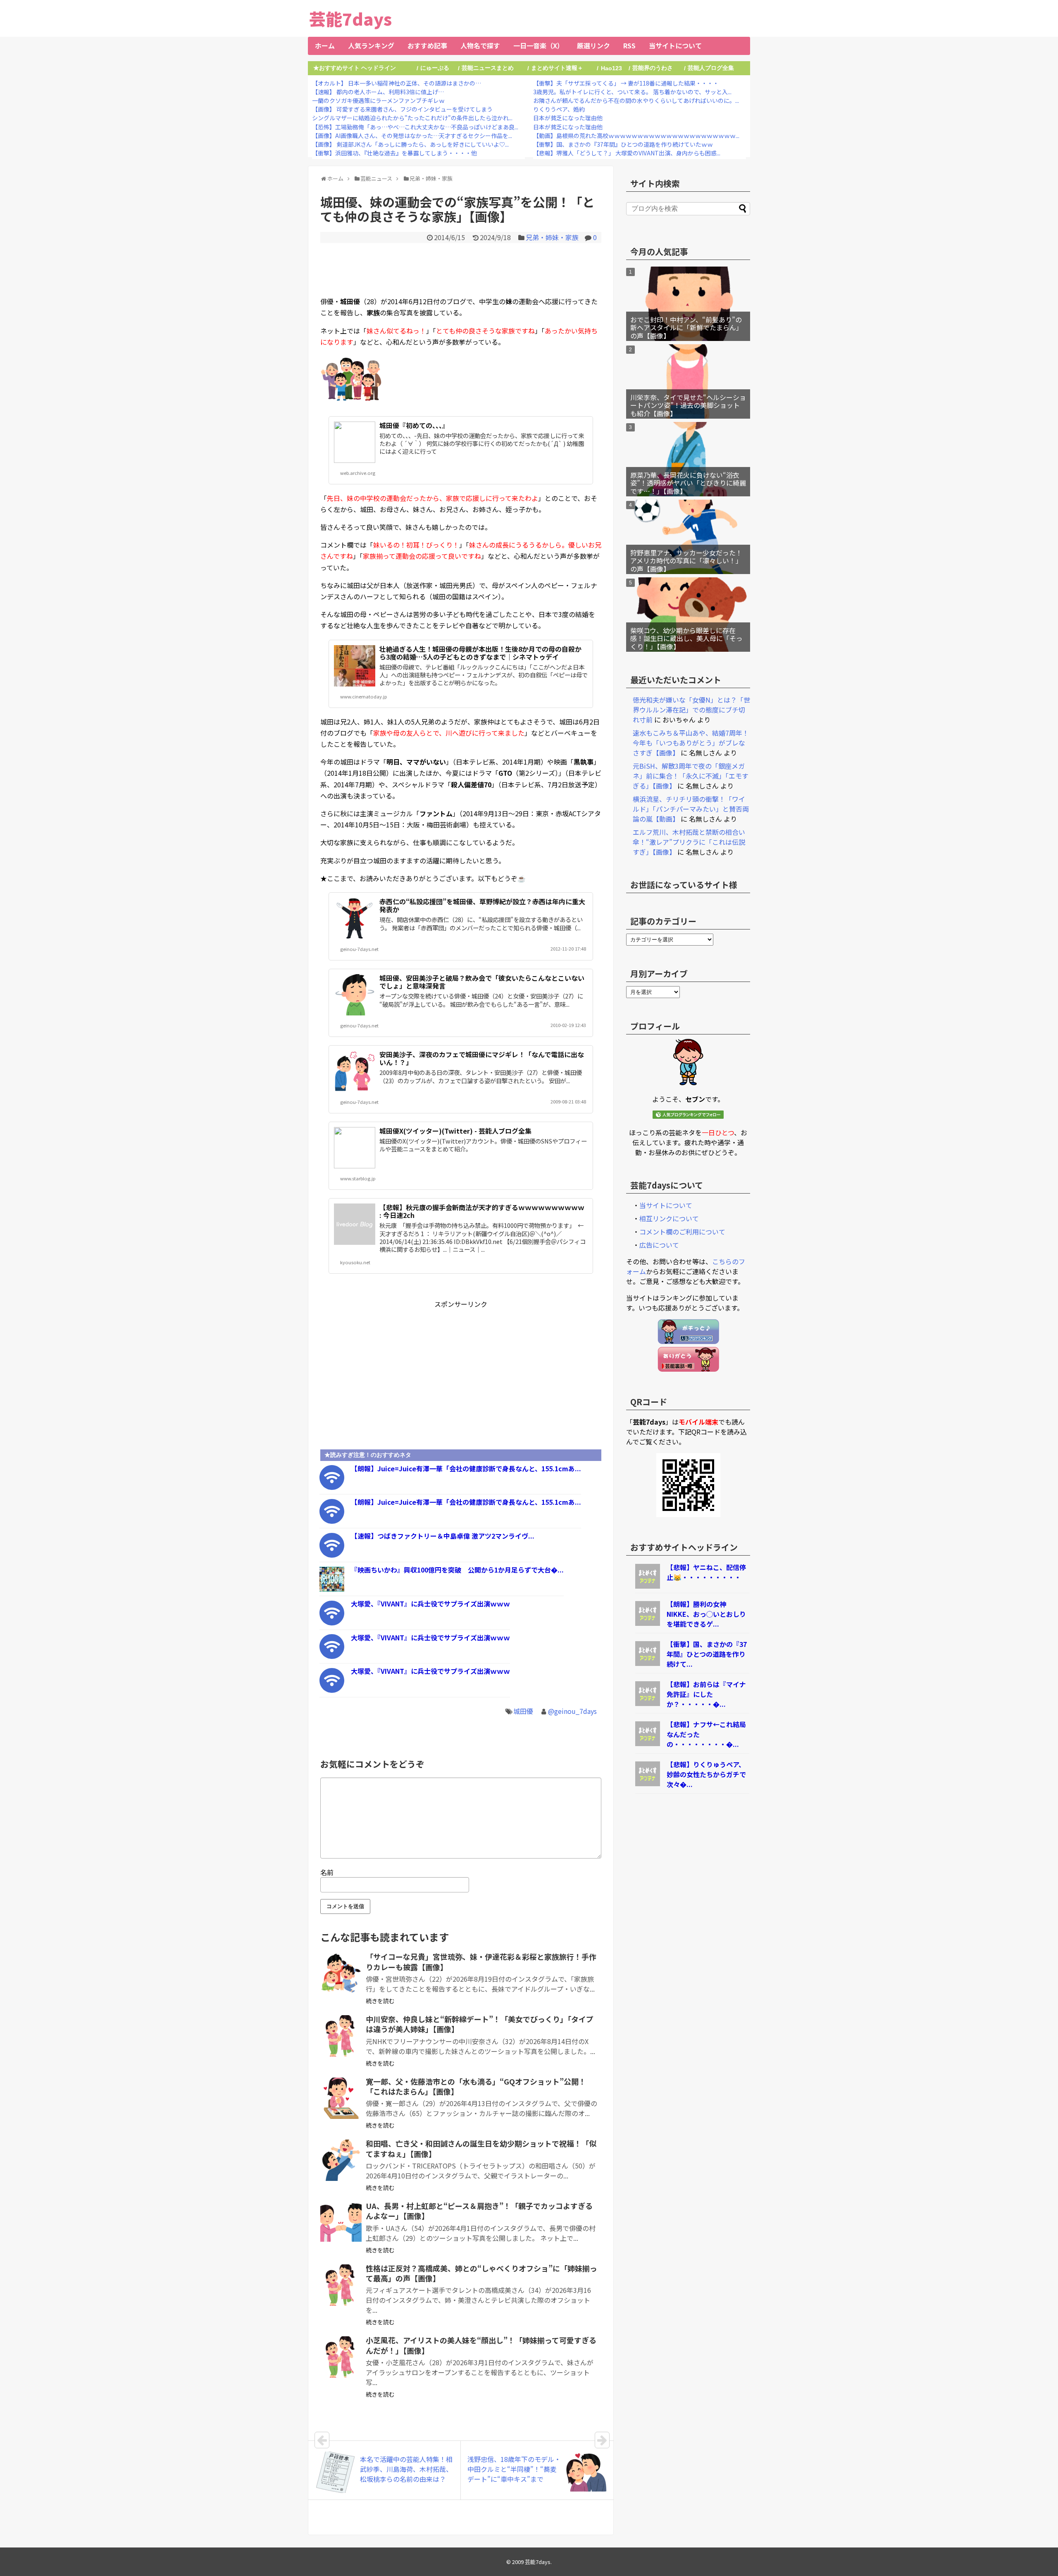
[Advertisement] (461, 268)
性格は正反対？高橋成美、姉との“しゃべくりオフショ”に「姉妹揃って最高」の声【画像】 (481, 2273)
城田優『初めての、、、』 (414, 425)
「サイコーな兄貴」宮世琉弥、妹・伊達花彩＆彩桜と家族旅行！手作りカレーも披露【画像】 (481, 1961)
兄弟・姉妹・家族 (552, 237)
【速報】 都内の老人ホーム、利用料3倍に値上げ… (378, 92)
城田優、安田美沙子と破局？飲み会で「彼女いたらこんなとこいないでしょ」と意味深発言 (482, 982)
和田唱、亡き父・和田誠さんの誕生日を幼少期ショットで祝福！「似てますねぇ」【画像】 (481, 2148)
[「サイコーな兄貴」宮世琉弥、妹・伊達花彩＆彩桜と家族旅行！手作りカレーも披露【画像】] (341, 1973)
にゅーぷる (435, 68)
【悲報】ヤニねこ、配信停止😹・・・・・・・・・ (706, 1572)
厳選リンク (593, 45)
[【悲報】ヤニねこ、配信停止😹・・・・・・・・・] (648, 1586)
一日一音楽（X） (539, 45)
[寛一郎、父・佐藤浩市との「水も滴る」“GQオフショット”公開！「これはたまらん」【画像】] (341, 2098)
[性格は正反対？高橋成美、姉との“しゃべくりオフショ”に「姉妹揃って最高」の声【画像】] (341, 2285)
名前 (327, 1872)
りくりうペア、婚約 (559, 109)
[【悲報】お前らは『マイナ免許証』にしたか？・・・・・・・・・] (648, 1703)
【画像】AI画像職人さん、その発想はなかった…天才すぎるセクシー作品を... (412, 136)
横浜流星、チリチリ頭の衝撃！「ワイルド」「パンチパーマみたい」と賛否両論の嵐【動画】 (691, 809)
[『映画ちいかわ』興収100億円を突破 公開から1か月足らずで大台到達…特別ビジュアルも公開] (332, 1589)
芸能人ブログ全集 (711, 68)
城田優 (523, 1711)
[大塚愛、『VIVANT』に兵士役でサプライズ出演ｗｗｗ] (332, 1623)
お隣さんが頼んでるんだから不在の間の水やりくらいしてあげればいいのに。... (636, 100)
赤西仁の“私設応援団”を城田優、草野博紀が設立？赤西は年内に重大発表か (482, 905)
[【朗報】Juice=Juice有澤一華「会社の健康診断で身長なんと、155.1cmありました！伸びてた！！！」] (332, 1487)
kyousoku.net (355, 1262)
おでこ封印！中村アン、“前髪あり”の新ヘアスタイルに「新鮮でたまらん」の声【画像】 (686, 327)
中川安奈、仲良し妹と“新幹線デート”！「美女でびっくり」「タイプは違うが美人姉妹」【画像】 (480, 2024)
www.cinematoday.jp (364, 696)
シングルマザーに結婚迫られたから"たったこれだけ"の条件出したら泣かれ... (412, 118)
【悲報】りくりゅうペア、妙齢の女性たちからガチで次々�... (706, 1774)
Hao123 (611, 68)
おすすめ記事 (427, 45)
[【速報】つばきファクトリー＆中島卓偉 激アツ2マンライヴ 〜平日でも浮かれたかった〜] (332, 1555)
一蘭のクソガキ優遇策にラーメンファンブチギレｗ (378, 100)
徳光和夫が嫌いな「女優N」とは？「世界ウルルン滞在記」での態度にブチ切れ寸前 (691, 710)
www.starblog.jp (358, 1178)
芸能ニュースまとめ (488, 68)
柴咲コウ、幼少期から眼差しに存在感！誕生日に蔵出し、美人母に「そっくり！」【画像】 (686, 638)
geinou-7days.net (359, 949)
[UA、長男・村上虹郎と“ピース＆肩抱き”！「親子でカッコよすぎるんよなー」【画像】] (341, 2223)
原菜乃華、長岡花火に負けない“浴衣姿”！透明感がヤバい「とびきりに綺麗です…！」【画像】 (688, 483)
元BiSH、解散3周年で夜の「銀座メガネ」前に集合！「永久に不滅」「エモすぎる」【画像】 (691, 776)
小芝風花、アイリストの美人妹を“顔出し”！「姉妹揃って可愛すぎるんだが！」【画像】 (481, 2345)
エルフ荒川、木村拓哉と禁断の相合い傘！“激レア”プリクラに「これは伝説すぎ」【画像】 (689, 842)
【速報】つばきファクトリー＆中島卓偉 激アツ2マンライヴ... (443, 1536)
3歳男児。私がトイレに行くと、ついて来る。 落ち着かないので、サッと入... (632, 92)
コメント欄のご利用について (682, 1232)
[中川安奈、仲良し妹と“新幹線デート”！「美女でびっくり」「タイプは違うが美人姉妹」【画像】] (341, 2036)
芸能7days (350, 19)
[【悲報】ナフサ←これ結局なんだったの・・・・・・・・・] (648, 1743)
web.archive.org (358, 473)
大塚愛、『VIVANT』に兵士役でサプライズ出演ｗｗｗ (430, 1604)
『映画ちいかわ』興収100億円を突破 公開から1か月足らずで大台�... (457, 1570)
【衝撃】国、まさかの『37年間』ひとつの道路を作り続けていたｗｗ (623, 144)
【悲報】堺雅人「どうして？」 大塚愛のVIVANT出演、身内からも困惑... (627, 153)
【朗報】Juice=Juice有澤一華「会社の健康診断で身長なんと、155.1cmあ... (466, 1468)
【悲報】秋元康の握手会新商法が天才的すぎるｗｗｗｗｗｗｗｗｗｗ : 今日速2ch (482, 1211)
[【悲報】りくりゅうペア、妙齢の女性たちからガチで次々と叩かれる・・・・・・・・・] (648, 1783)
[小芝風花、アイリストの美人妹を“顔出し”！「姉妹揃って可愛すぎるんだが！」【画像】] (341, 2357)
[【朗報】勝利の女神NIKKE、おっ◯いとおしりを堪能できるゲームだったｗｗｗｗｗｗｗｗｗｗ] (648, 1623)
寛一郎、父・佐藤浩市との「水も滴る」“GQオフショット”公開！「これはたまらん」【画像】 (476, 2086)
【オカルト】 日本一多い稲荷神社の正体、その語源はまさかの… (397, 83)
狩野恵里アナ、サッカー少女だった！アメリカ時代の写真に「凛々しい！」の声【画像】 (686, 560)
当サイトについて (675, 45)
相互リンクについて (669, 1218)
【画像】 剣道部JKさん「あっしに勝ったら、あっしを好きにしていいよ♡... (410, 144)
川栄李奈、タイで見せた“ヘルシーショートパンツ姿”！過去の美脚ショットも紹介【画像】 (688, 405)
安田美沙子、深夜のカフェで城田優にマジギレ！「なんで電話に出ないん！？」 (482, 1058)
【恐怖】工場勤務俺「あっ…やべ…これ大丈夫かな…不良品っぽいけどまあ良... (415, 127)
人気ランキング (371, 45)
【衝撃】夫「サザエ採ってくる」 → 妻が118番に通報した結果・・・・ (626, 83)
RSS (629, 45)
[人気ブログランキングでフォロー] (688, 1116)
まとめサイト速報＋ (557, 68)
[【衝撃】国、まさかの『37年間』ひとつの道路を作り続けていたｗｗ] (648, 1663)
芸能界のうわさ (653, 68)
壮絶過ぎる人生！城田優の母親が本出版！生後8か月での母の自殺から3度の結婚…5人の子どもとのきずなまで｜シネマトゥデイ (480, 653)
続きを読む (380, 2001)
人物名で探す (480, 45)
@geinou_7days (572, 1711)
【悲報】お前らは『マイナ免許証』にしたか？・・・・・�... (706, 1694)
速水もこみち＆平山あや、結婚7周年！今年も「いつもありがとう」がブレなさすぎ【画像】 (691, 743)
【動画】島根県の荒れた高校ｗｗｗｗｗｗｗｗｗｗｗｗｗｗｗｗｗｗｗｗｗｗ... (636, 136)
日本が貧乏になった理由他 (568, 118)
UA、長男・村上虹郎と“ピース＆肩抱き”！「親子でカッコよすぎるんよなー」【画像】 (479, 2211)
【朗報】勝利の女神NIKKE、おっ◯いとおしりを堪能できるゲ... (706, 1614)
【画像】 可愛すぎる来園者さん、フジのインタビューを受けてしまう (402, 109)
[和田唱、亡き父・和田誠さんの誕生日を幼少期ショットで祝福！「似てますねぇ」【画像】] (341, 2160)
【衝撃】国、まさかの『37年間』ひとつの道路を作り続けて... (707, 1654)
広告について (659, 1245)
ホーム (325, 45)
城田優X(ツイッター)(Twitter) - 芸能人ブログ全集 (455, 1131)
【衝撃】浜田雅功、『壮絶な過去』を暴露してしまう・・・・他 (394, 153)
